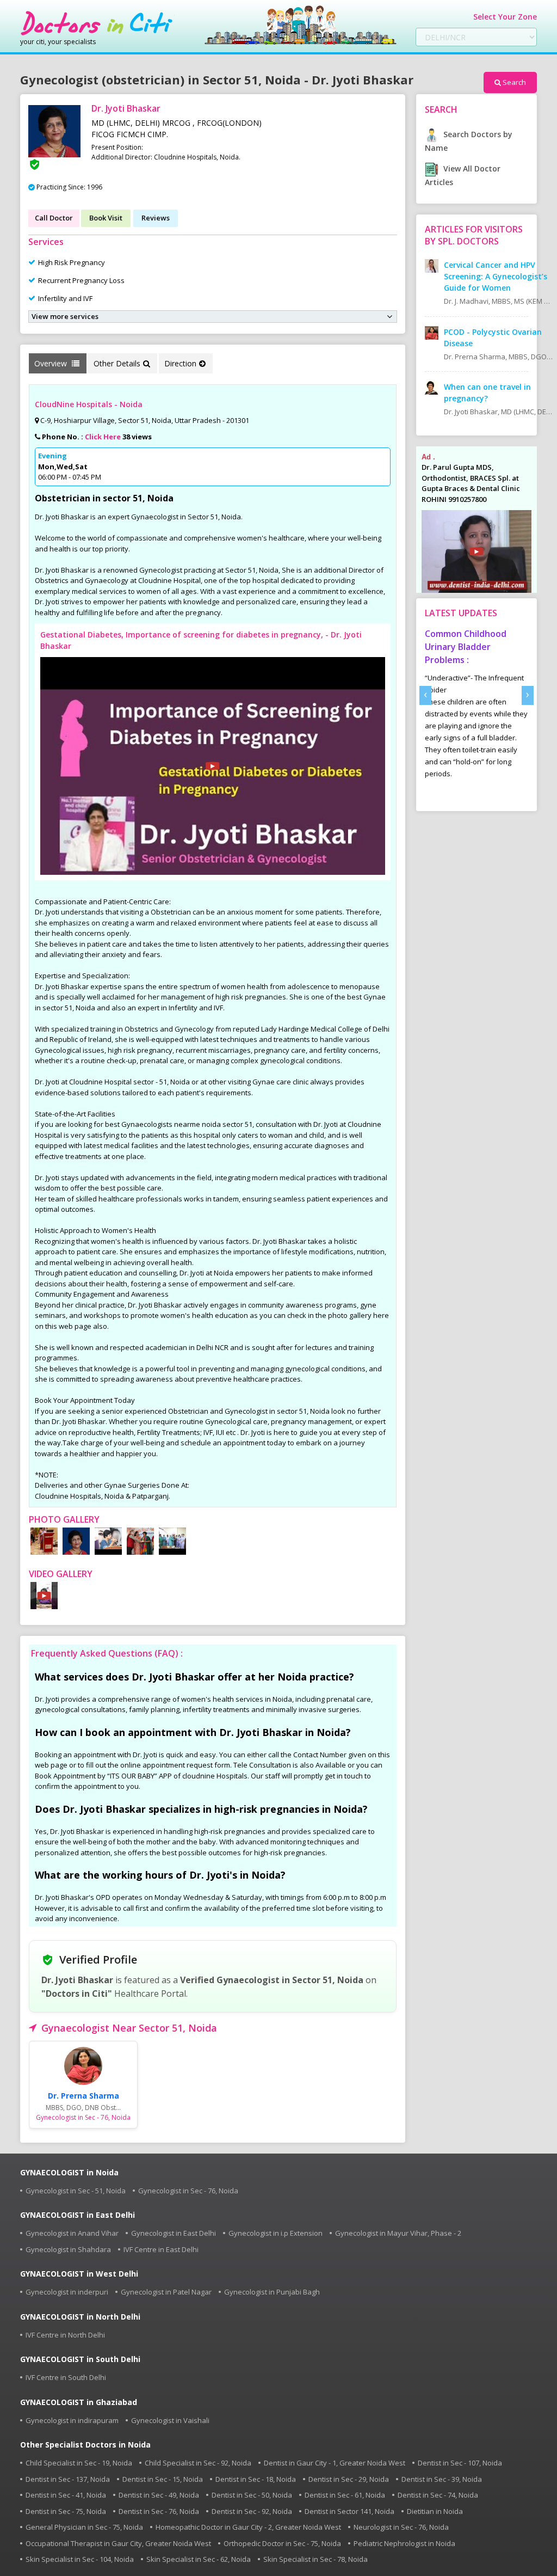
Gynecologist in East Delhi (174, 2233)
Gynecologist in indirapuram (72, 2420)
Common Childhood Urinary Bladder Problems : (466, 647)
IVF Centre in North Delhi (65, 2335)
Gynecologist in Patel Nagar (166, 2292)
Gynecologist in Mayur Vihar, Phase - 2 (398, 2233)
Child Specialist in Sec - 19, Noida (79, 2463)
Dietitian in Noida (435, 2511)
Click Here (103, 437)
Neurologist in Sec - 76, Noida (401, 2527)
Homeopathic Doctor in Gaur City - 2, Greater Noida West (248, 2527)
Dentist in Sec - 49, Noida (159, 2495)
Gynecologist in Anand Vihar (72, 2233)
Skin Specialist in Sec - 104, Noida (80, 2559)
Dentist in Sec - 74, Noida (438, 2495)
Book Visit (106, 218)
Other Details (117, 363)
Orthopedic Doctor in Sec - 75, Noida (282, 2543)
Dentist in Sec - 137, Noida (68, 2479)
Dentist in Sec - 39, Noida (442, 2479)
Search (514, 82)
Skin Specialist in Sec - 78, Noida (315, 2559)
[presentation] (425, 695)
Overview (52, 363)
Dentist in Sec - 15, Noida (163, 2479)
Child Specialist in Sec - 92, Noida (198, 2463)
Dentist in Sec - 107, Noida (460, 2463)
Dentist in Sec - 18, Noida (256, 2479)
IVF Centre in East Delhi (161, 2249)
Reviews (156, 218)
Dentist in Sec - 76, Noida (159, 2511)
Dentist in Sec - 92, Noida (252, 2511)
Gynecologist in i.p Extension (276, 2233)
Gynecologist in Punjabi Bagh (272, 2292)
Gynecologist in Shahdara (68, 2249)
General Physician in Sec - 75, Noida (84, 2527)
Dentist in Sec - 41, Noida (66, 2495)
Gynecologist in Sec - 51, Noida (76, 2191)
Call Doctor (54, 218)
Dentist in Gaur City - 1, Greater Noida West (335, 2463)
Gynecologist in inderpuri (67, 2292)
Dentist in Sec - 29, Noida (349, 2479)
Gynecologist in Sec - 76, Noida (188, 2191)
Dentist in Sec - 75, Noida (66, 2511)
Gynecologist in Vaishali (170, 2420)
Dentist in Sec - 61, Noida (345, 2495)
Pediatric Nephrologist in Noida (404, 2543)
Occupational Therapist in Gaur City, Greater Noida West (118, 2543)
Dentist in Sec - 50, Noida (252, 2495)
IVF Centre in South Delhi (66, 2377)
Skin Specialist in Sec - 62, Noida (199, 2559)
